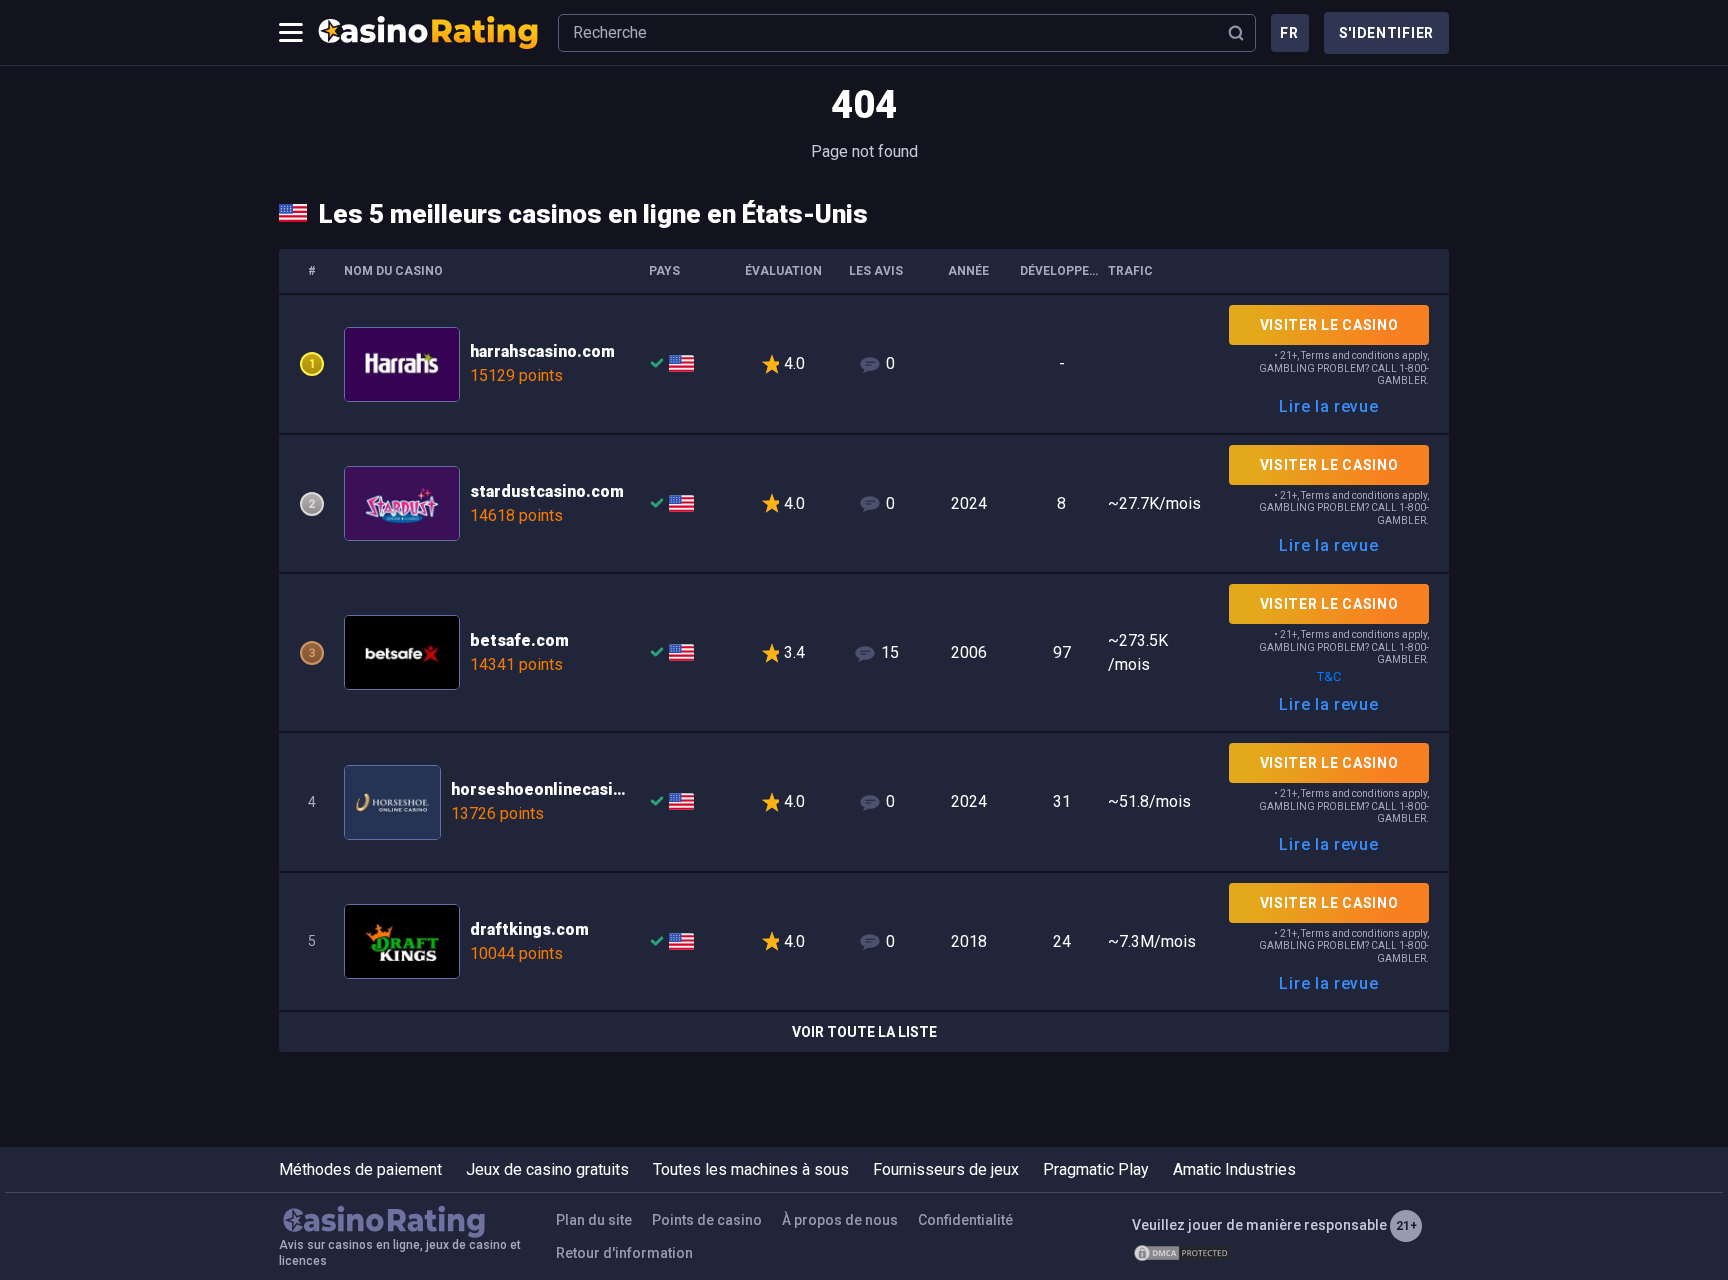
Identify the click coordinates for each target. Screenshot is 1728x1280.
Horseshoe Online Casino (864, 802)
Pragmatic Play (1096, 1169)
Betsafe (864, 652)
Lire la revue (1328, 406)
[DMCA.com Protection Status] (1182, 1253)
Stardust (864, 504)
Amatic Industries (1234, 1169)
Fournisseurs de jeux (946, 1169)
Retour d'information (624, 1253)
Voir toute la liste (864, 1032)
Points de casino (707, 1220)
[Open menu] (291, 33)
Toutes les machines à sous (751, 1169)
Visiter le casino (1329, 325)
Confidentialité (965, 1220)
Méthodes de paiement (360, 1169)
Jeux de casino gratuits (547, 1169)
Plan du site (594, 1220)
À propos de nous (840, 1220)
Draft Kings (864, 942)
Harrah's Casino (864, 364)
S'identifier (1386, 33)
